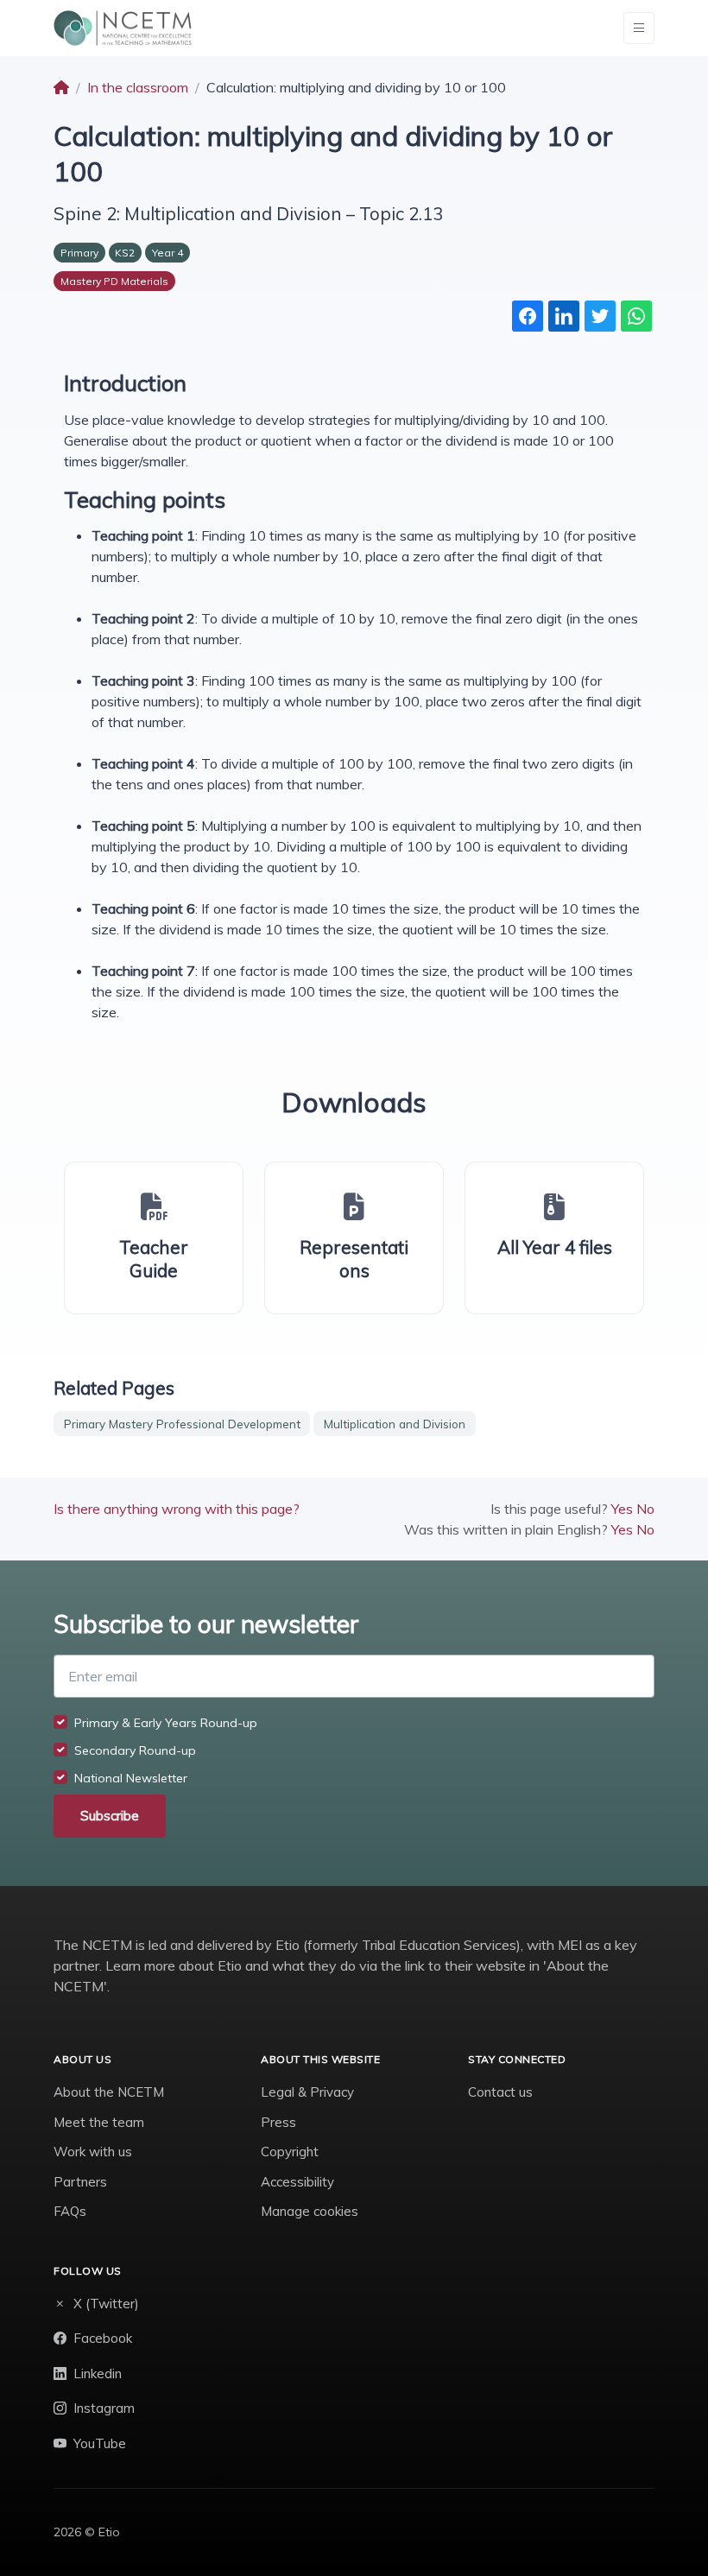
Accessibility (297, 2182)
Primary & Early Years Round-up (166, 1723)
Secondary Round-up (135, 1750)
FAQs (70, 2211)
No (645, 1509)
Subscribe (110, 1816)
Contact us (500, 2092)
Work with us (93, 2152)
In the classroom (138, 87)
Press (278, 2122)
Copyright (290, 2152)
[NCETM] (123, 28)
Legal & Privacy (307, 2092)
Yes (622, 1509)
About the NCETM (109, 2092)
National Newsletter (131, 1778)
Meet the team (99, 2122)
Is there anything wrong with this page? (177, 1509)
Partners (80, 2182)
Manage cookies (310, 2211)
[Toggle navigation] (639, 28)
